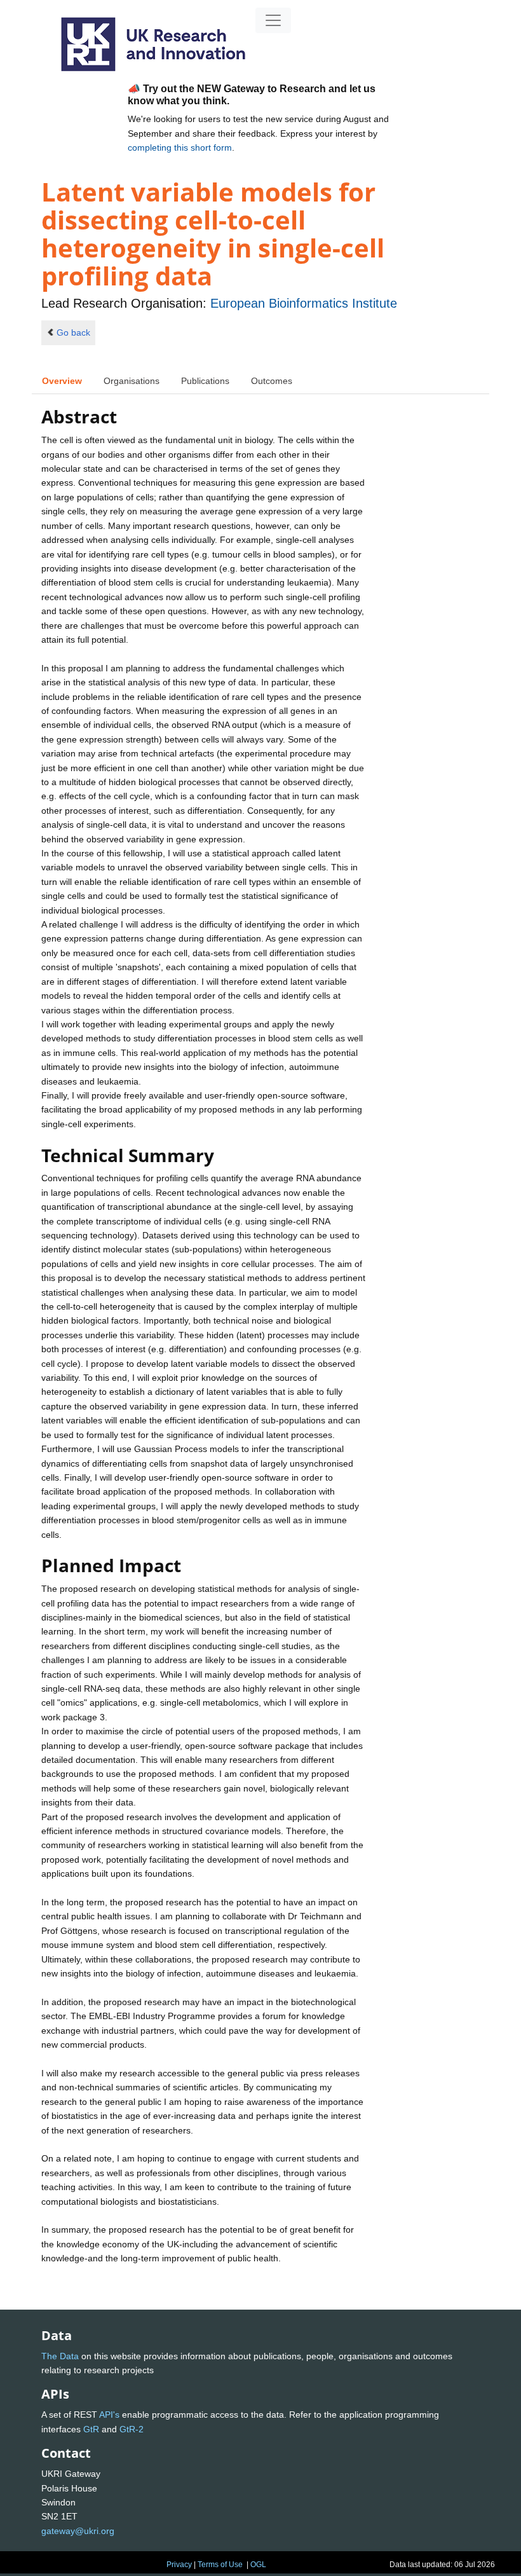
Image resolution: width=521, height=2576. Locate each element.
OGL (258, 2565)
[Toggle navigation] (273, 20)
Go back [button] (73, 332)
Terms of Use (220, 2565)
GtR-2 (132, 2429)
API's (109, 2415)
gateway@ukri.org (78, 2531)
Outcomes (272, 381)
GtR (91, 2429)
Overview (62, 381)
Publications (205, 381)
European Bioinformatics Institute (304, 303)
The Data (60, 2356)
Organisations (132, 381)
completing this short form (180, 147)
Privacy (179, 2565)
